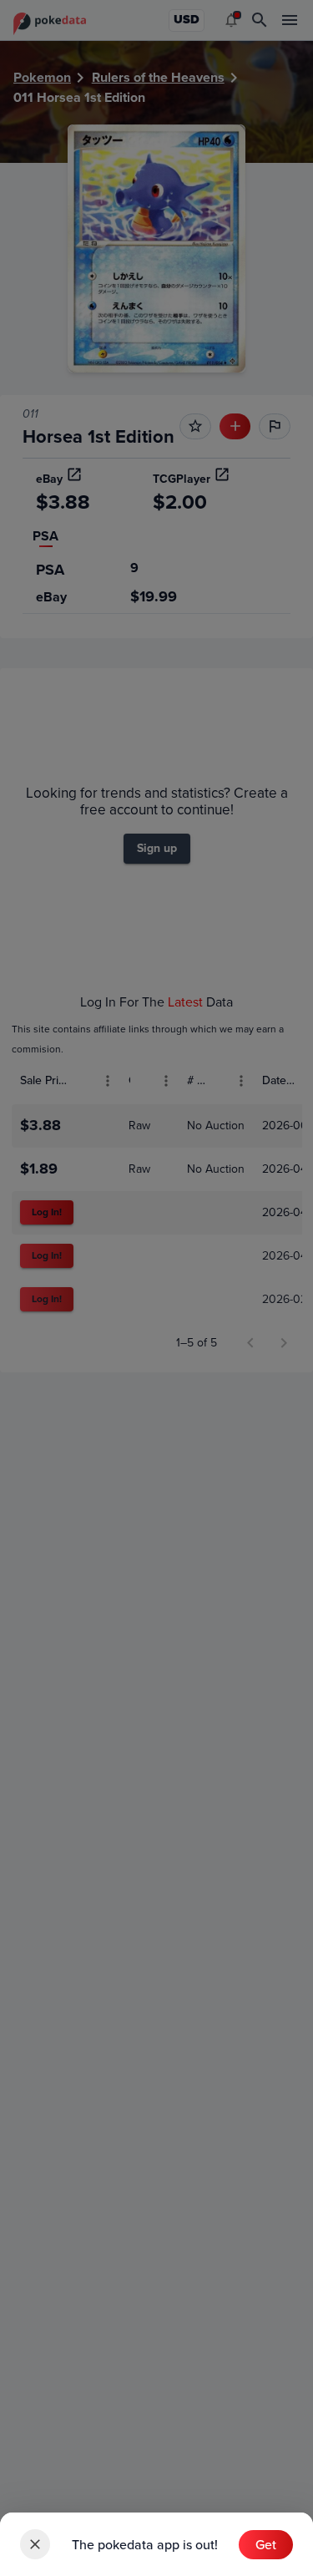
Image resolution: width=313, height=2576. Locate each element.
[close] (35, 2544)
